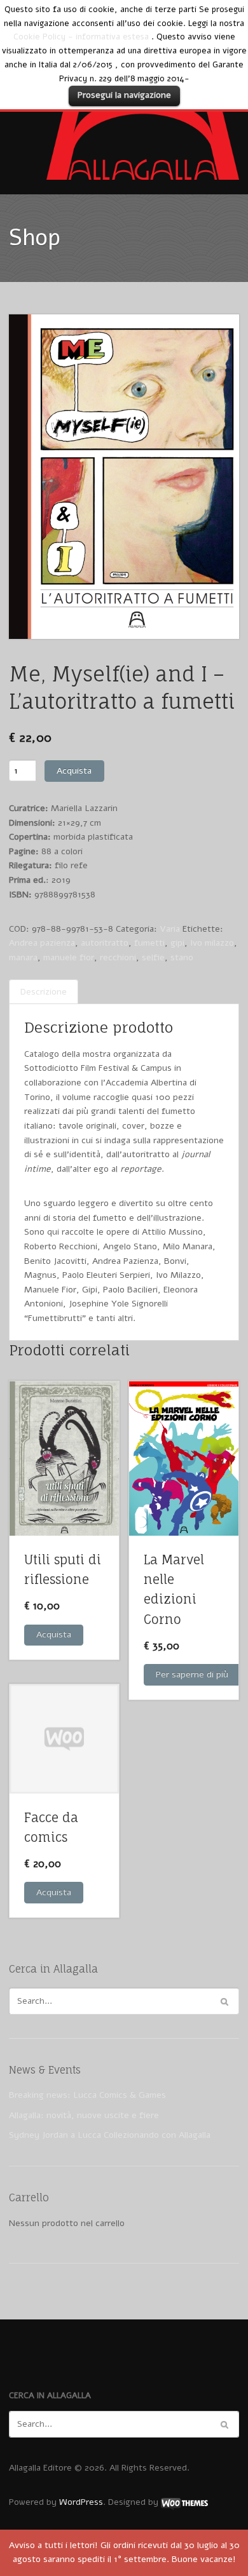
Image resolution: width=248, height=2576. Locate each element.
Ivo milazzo (212, 943)
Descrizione (44, 992)
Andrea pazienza (42, 943)
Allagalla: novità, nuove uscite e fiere (84, 2115)
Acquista (74, 771)
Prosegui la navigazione (124, 95)
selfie (153, 957)
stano (182, 957)
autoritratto (105, 943)
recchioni (118, 957)
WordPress (81, 2502)
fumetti (149, 943)
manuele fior (69, 957)
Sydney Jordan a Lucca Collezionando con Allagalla (110, 2135)
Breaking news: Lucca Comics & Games (87, 2095)
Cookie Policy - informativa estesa (81, 37)
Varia (170, 929)
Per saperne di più (192, 1674)
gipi (177, 943)
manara (23, 957)
